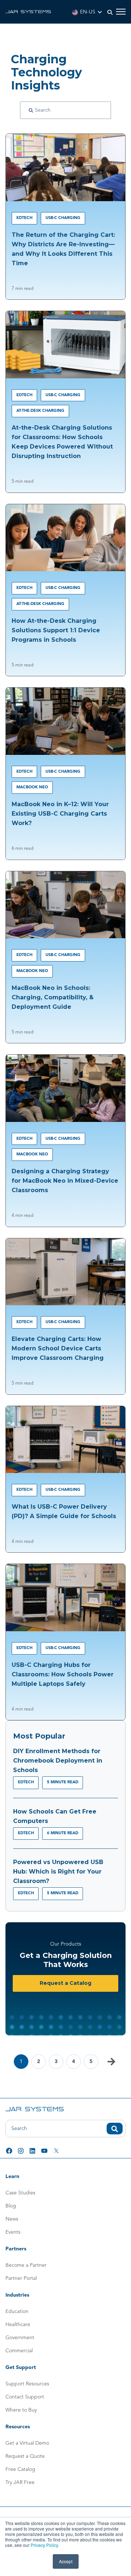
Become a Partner (26, 2265)
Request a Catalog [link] (65, 1983)
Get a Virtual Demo (27, 2443)
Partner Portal (21, 2278)
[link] (28, 11)
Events (13, 2232)
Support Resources (27, 2384)
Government (20, 2338)
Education (17, 2312)
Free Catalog (20, 2469)
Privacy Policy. (45, 2545)
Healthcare (18, 2325)
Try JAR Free (20, 2483)
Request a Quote (25, 2456)
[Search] (31, 110)
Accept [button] (66, 2561)
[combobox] (65, 2129)
